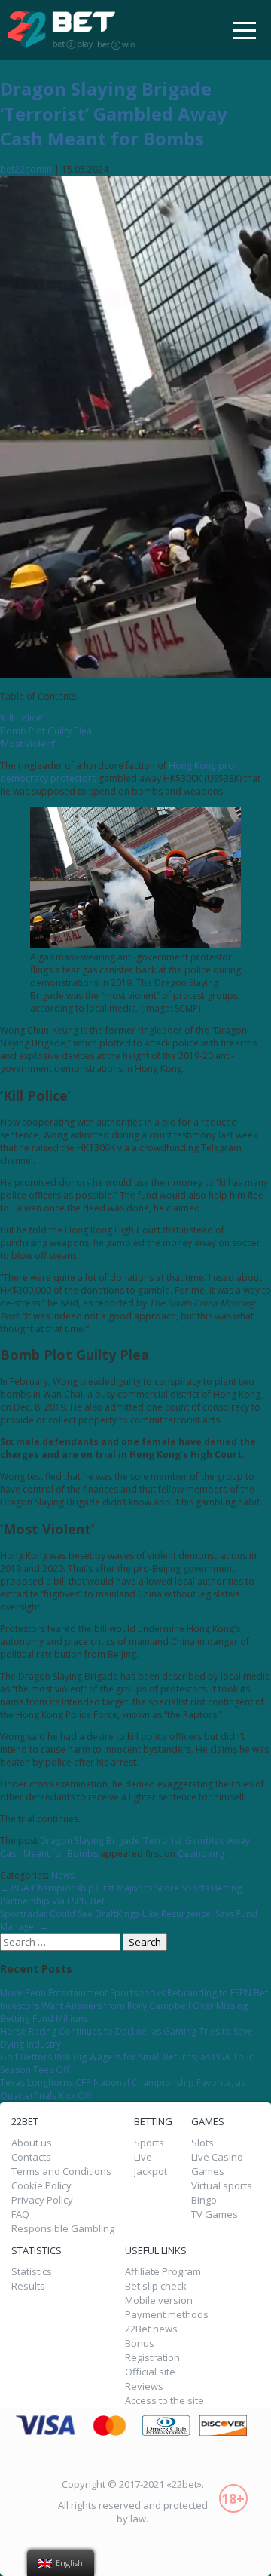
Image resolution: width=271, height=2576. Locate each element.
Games (208, 2172)
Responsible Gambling (63, 2229)
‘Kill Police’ (21, 718)
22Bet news (151, 2329)
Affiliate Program (163, 2272)
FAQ (20, 2215)
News (63, 1875)
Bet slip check (156, 2286)
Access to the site (164, 2401)
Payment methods (167, 2315)
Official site (150, 2372)
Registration (152, 2358)
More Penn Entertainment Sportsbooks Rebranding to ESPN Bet (134, 1993)
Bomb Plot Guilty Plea (46, 731)
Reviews (144, 2386)
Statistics (32, 2272)
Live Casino (217, 2157)
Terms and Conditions (61, 2172)
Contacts (31, 2157)
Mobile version (159, 2300)
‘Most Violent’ (28, 744)
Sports (149, 2143)
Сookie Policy (41, 2186)
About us (32, 2143)
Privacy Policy (42, 2200)
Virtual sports (222, 2186)
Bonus (140, 2343)
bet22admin (26, 169)
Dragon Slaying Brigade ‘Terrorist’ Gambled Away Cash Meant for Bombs (114, 113)
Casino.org (201, 1853)
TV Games (215, 2215)
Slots (202, 2143)
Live (143, 2157)
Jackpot (151, 2172)
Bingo (204, 2200)
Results (28, 2287)
